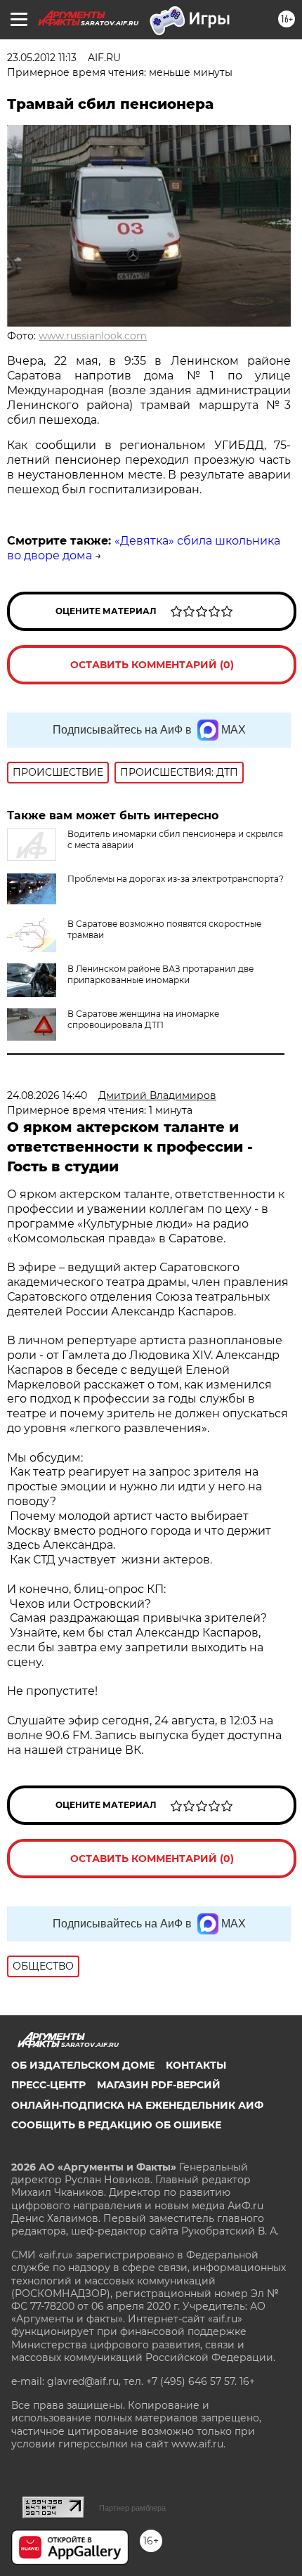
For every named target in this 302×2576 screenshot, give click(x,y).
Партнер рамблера (132, 2508)
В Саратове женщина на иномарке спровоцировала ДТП (143, 1019)
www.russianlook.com (93, 336)
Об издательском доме (83, 2065)
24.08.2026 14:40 (47, 1095)
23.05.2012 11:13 (42, 58)
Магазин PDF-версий (159, 2085)
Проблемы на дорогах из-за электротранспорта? (176, 879)
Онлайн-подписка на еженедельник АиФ (137, 2105)
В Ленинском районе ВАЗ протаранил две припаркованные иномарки (160, 974)
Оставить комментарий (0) (152, 665)
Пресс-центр (48, 2085)
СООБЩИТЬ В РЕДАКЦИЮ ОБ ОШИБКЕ (116, 2125)
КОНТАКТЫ (196, 2065)
